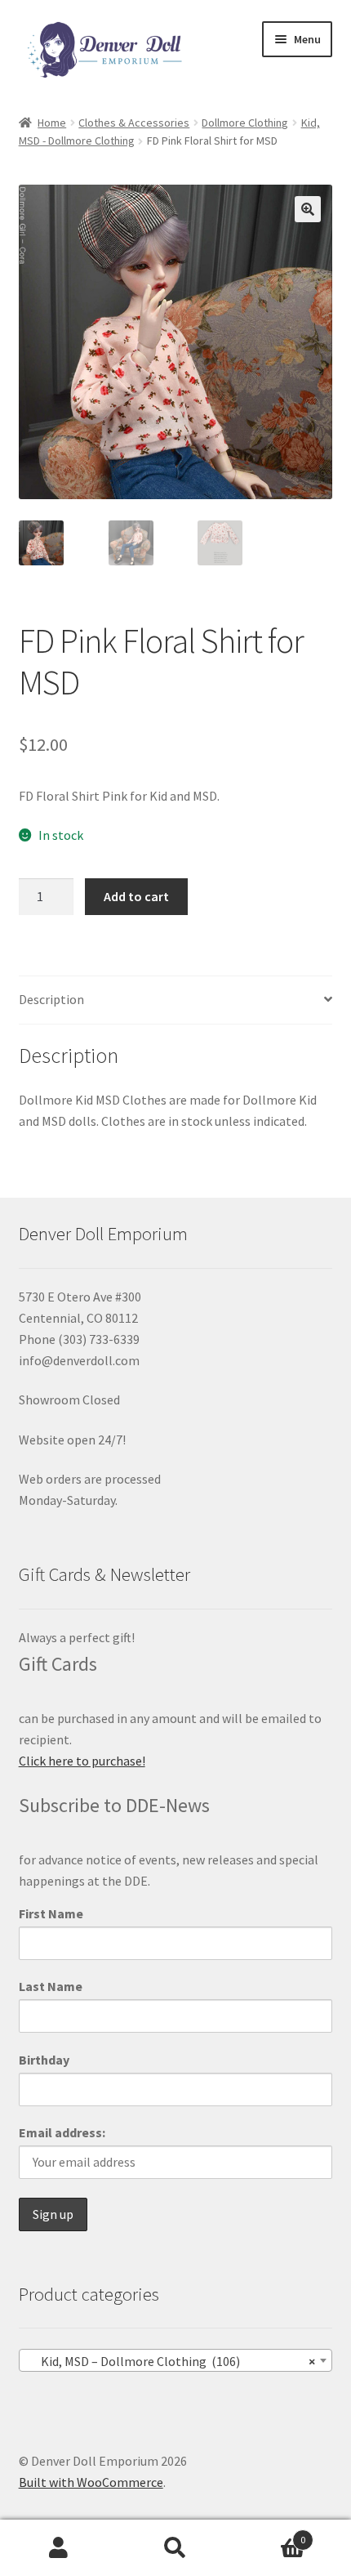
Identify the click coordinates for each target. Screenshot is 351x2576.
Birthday (44, 2060)
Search (175, 2548)
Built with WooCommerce (91, 2482)
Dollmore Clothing (245, 123)
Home (52, 123)
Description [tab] (51, 999)
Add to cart (136, 896)
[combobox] (176, 2360)
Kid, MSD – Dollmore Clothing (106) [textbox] (171, 2361)
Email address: (62, 2132)
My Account (58, 2548)
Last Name (51, 1986)
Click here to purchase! (82, 1761)
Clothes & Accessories (134, 123)
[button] (308, 209)
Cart (270, 2534)
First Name (51, 1913)
